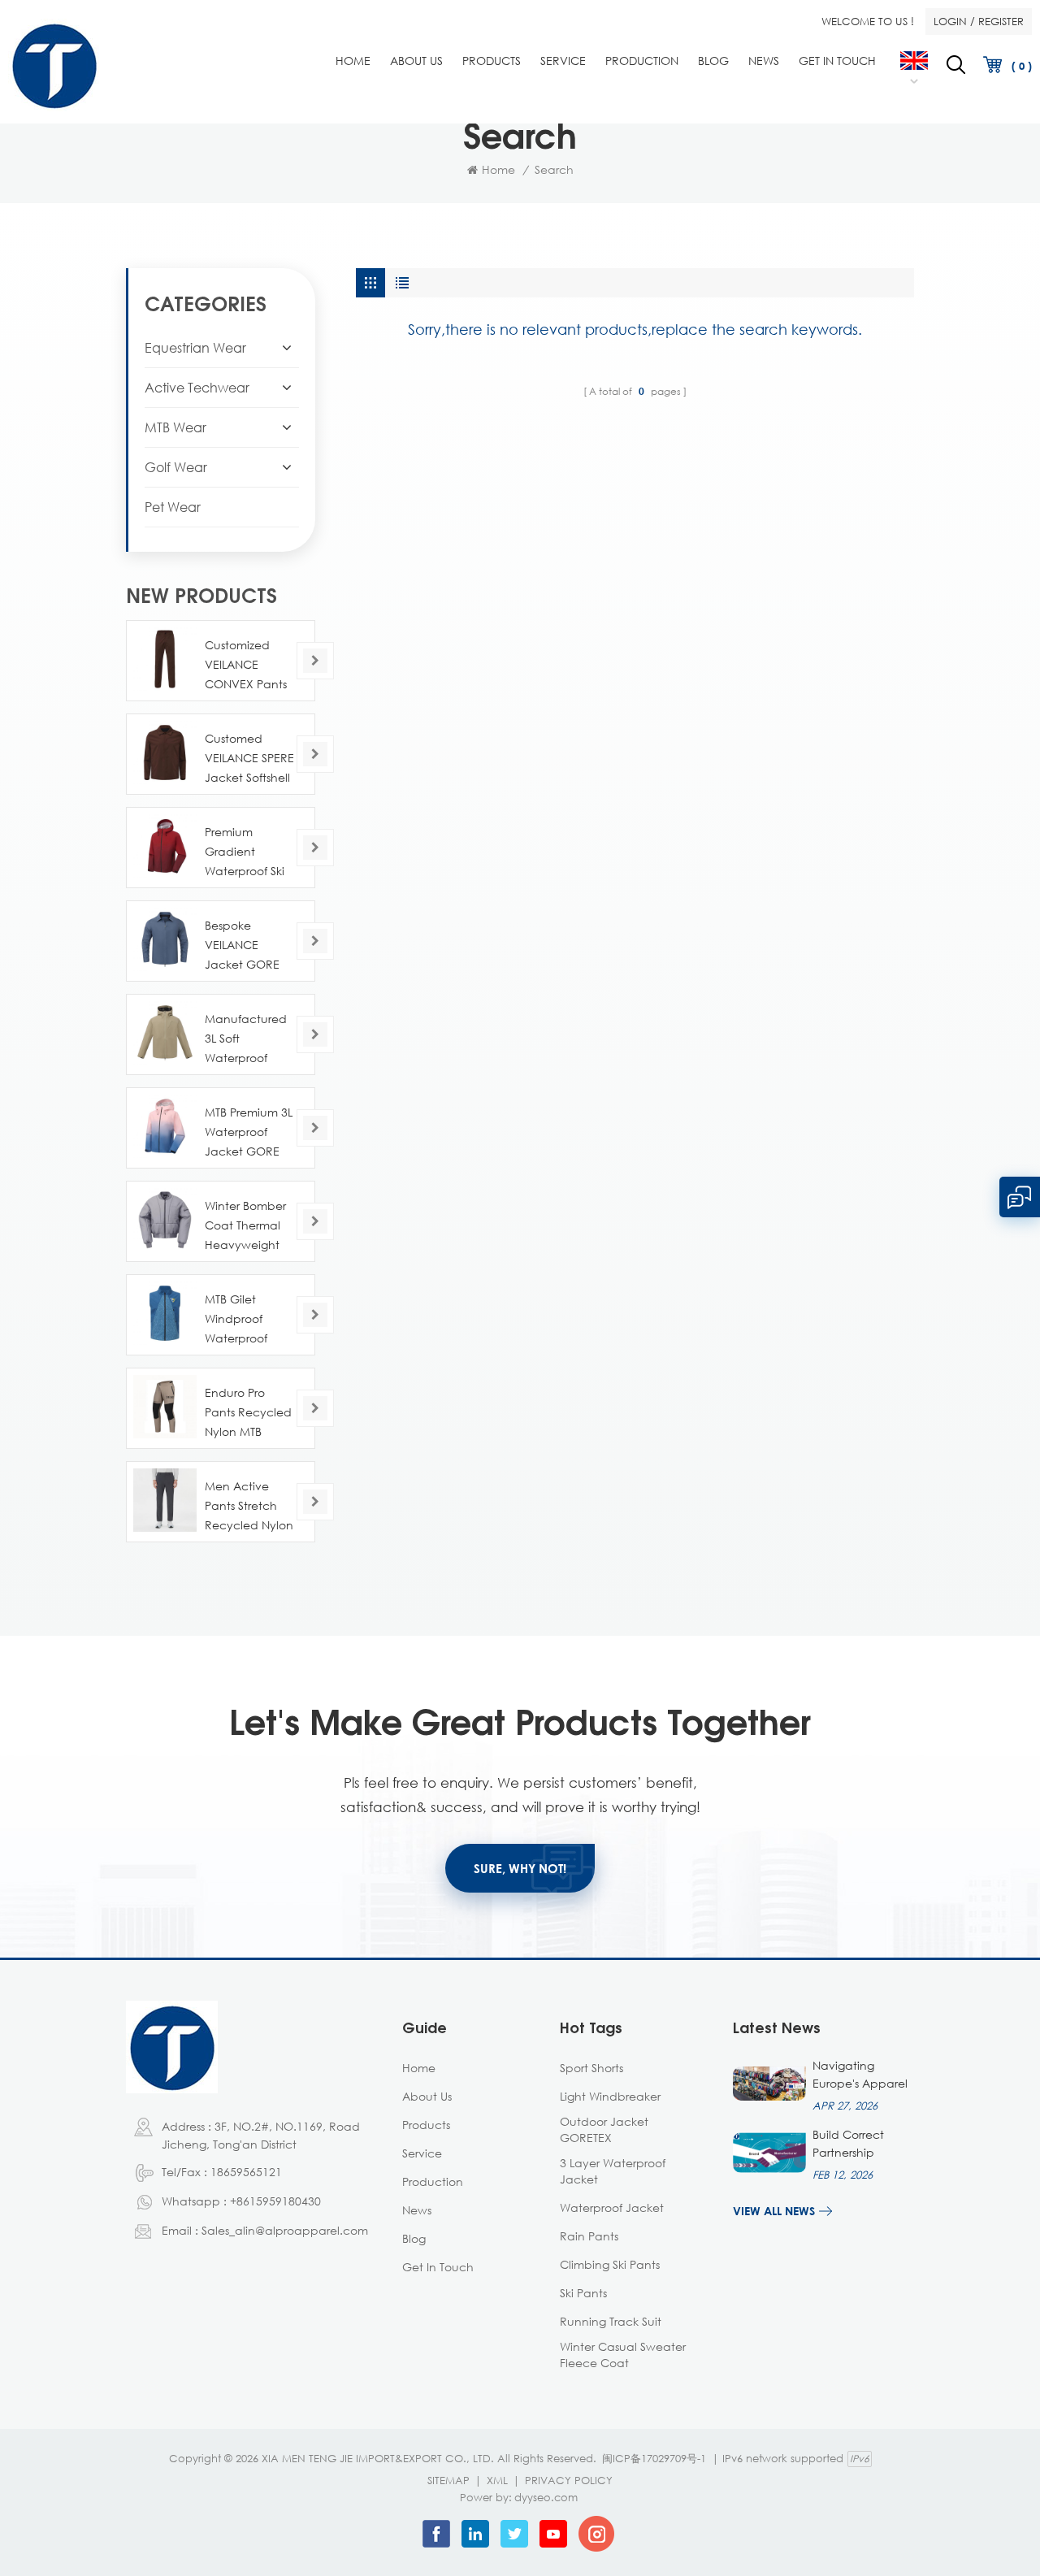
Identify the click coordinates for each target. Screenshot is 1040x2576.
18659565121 (246, 2172)
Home (353, 61)
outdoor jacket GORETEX (604, 2129)
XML (497, 2480)
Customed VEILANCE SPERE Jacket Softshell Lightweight (249, 759)
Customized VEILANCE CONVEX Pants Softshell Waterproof (246, 666)
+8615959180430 (275, 2201)
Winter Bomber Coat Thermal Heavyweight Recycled (245, 1227)
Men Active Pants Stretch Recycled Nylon (249, 1505)
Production (642, 61)
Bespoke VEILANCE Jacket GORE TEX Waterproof (247, 946)
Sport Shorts (591, 2068)
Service (563, 61)
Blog (713, 61)
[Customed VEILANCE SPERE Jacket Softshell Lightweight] (165, 752)
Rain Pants (589, 2236)
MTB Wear (175, 427)
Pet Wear (173, 507)
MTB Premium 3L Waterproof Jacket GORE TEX (249, 1133)
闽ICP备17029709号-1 (654, 2458)
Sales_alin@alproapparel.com (285, 2230)
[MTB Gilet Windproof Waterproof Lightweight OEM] (165, 1313)
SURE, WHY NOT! (520, 1868)
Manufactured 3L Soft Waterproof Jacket (246, 1040)
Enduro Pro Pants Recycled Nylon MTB (248, 1412)
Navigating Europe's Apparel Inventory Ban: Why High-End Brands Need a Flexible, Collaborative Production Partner (860, 2075)
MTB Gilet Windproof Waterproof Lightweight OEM (237, 1320)
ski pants (583, 2293)
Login (950, 21)
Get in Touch (837, 61)
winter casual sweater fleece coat (623, 2355)
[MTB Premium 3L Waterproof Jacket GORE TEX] (165, 1126)
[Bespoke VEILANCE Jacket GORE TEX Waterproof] (165, 939)
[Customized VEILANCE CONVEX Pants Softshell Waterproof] (165, 659)
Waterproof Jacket (612, 2207)
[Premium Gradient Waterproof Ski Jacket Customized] (165, 846)
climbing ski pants (610, 2264)
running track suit (611, 2321)
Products (492, 61)
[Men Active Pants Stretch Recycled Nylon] (165, 1500)
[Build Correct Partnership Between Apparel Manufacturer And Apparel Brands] (769, 2153)
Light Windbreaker (610, 2096)
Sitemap (448, 2480)
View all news (774, 2211)
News (764, 61)
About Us (416, 61)
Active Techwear (197, 388)
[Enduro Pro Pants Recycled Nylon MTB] (165, 1407)
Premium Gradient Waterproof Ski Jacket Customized (245, 853)
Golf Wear (176, 467)
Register (1001, 21)
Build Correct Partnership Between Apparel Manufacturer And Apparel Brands (862, 2144)
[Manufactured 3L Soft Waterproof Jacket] (165, 1033)
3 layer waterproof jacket (613, 2171)
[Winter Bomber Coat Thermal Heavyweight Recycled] (165, 1220)
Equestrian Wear (195, 348)
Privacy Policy (569, 2480)
